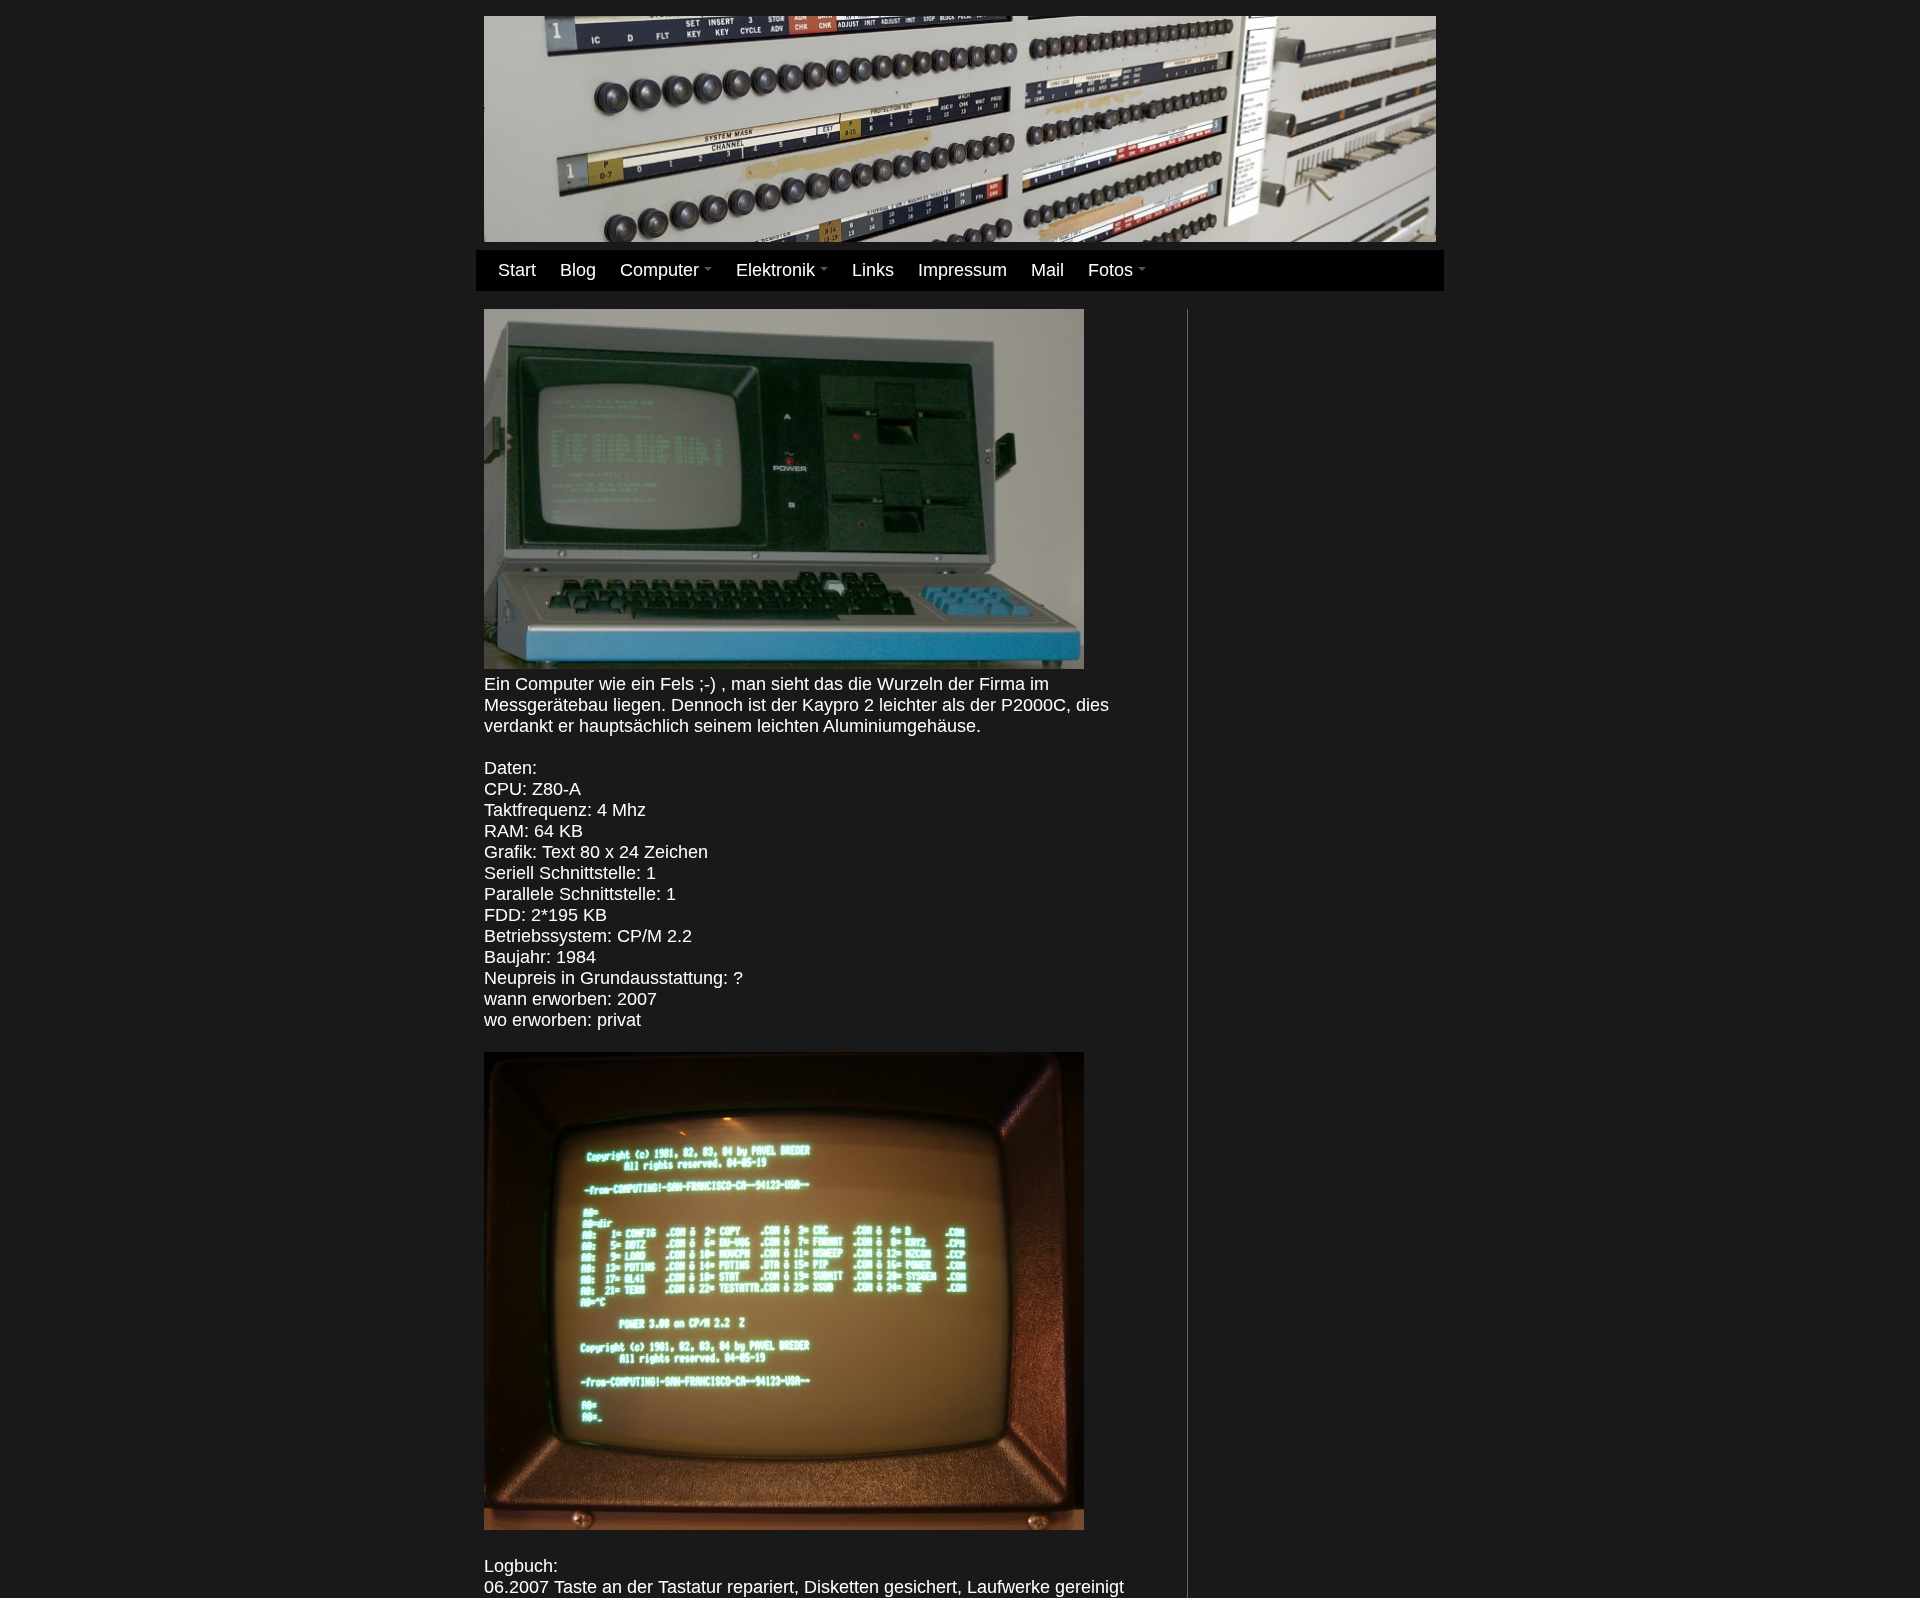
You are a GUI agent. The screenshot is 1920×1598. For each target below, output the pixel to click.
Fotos (1120, 275)
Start (517, 270)
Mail (1047, 270)
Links (873, 270)
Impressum (962, 270)
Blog (578, 270)
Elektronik (785, 275)
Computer (669, 275)
